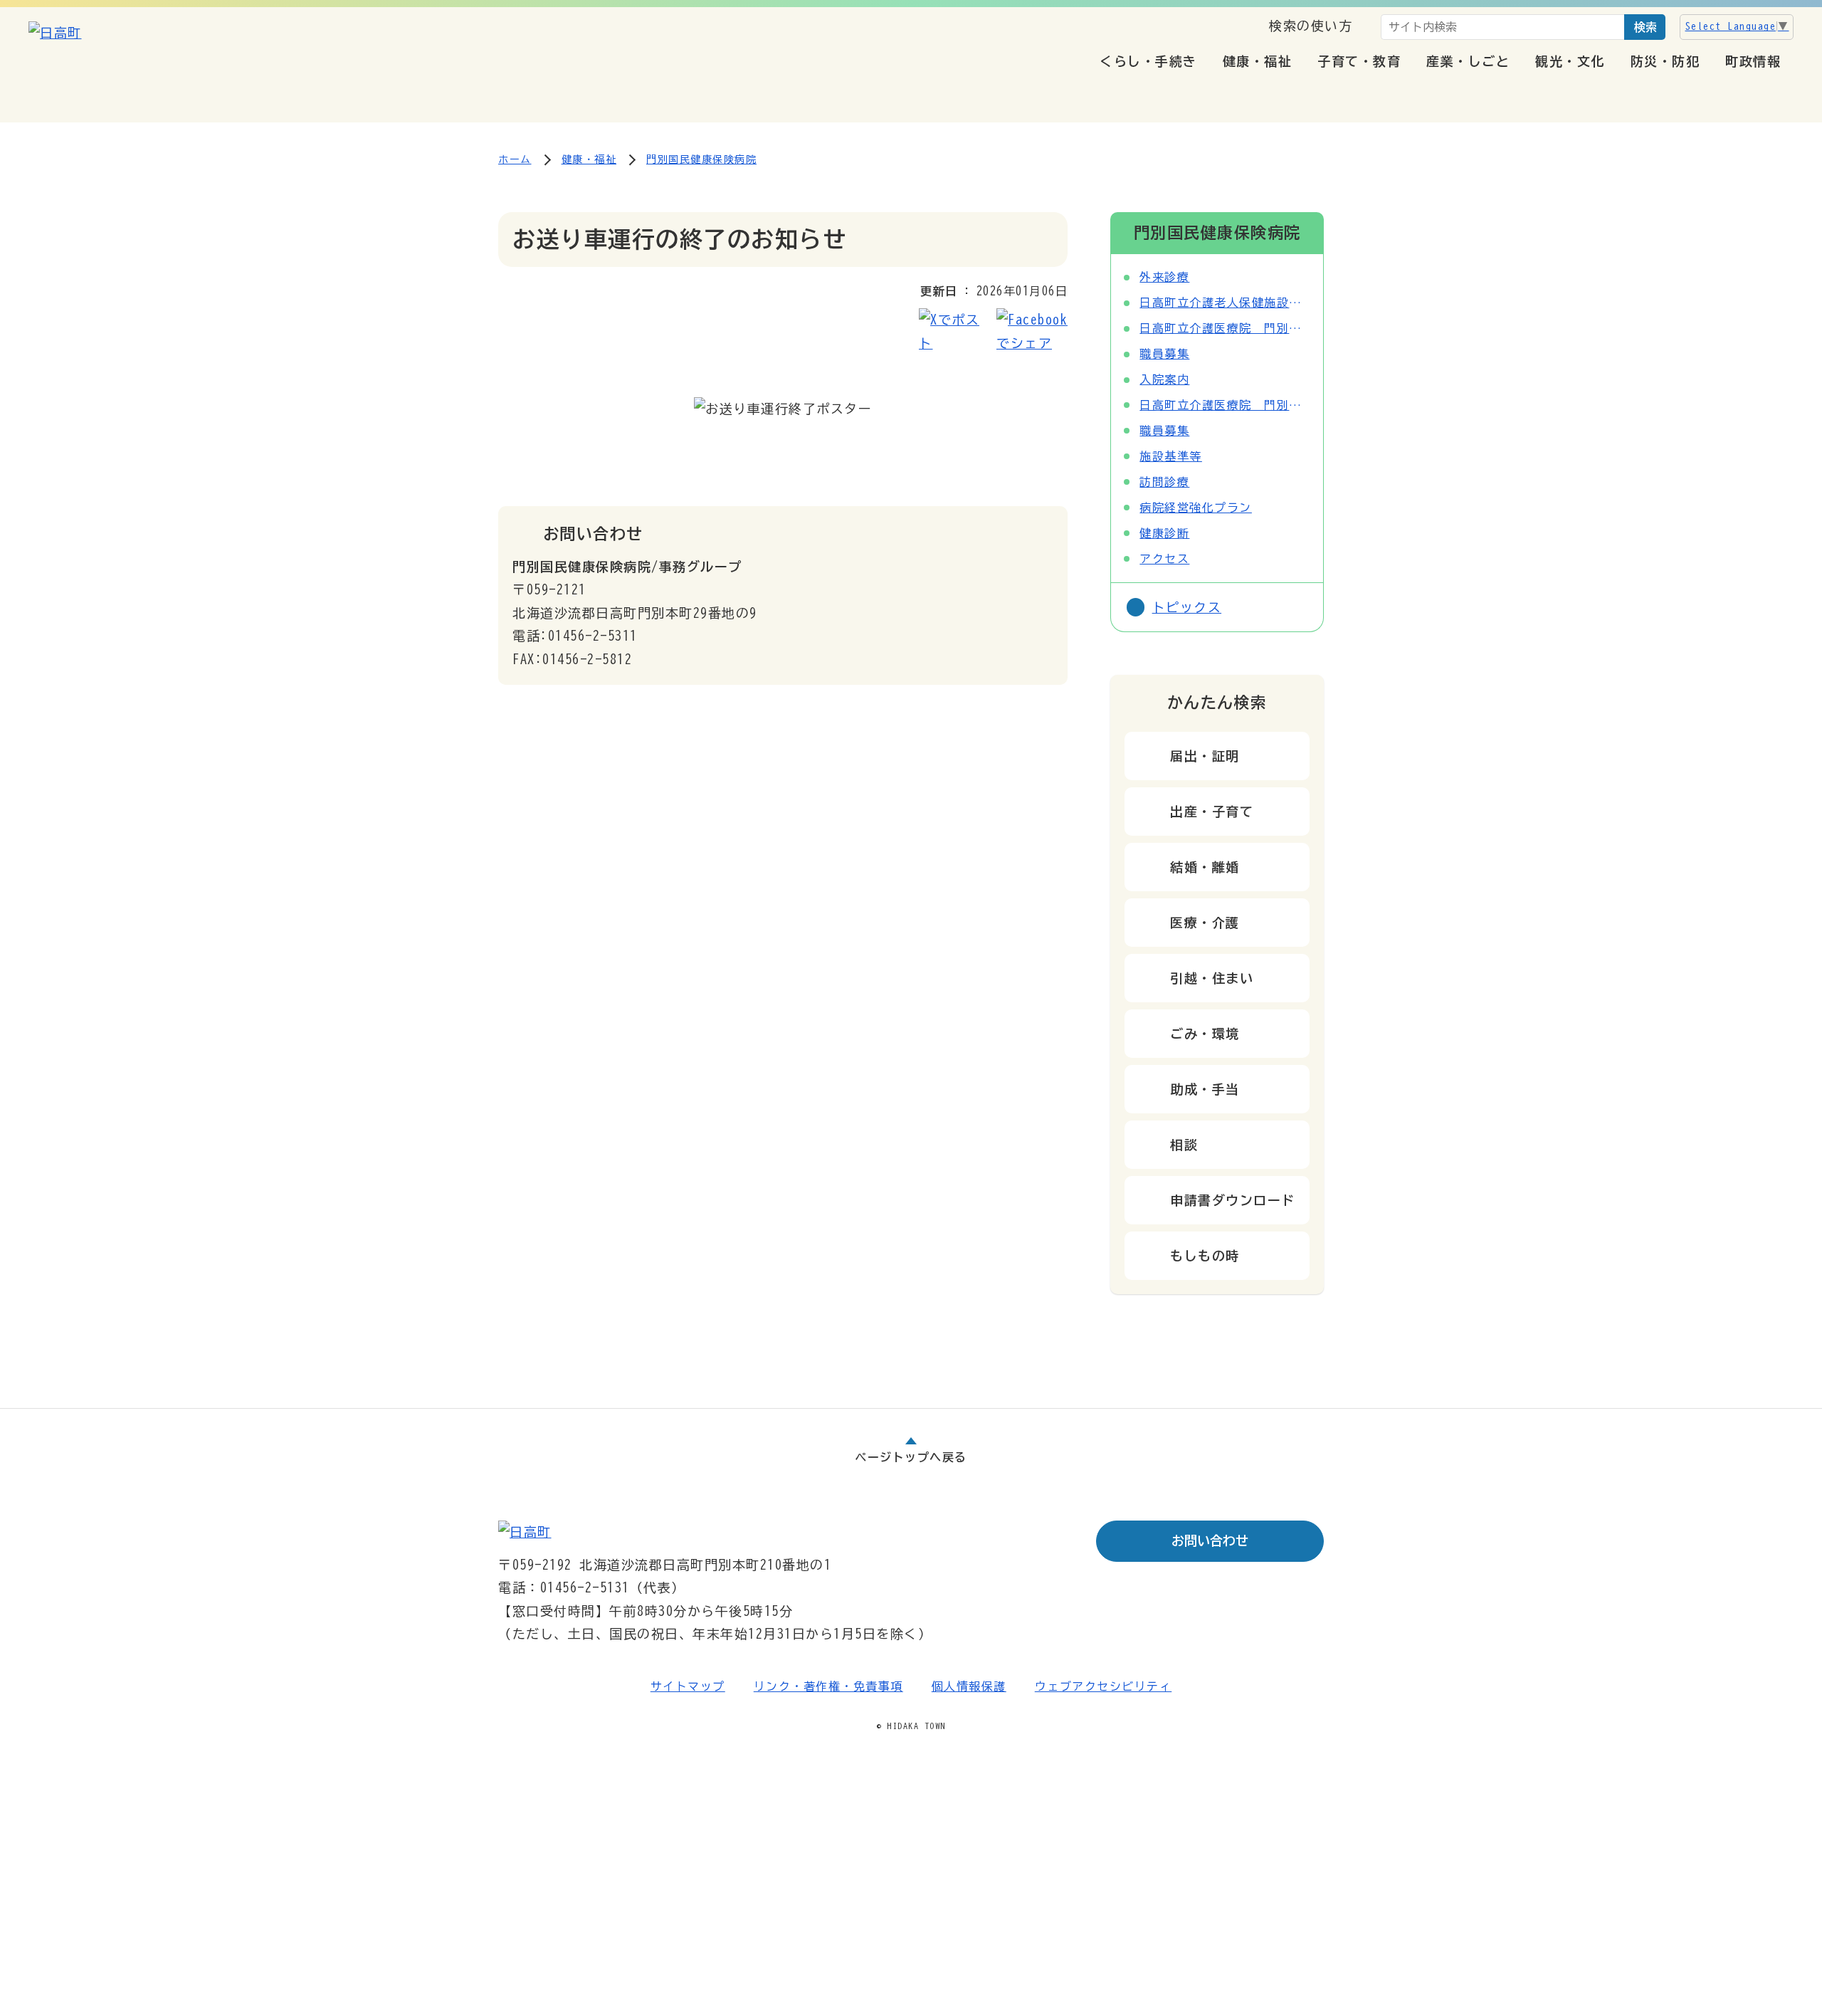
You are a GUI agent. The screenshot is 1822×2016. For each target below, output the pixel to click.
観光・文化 (1570, 61)
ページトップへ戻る (911, 1457)
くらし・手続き (1148, 61)
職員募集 (1164, 354)
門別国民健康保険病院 (701, 159)
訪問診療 (1164, 482)
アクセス (1164, 559)
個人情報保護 (969, 1686)
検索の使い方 (1311, 26)
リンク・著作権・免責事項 (828, 1686)
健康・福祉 (1258, 61)
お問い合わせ (1210, 1540)
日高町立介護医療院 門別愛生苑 (1225, 328)
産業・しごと (1468, 61)
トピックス (1187, 607)
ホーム (515, 159)
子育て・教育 (1359, 61)
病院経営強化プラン (1196, 508)
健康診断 (1164, 533)
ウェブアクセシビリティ (1104, 1686)
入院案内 (1164, 379)
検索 (1645, 27)
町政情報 (1753, 61)
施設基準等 (1171, 456)
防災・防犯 (1665, 61)
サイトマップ (688, 1686)
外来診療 (1164, 277)
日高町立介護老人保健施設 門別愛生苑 (1225, 303)
